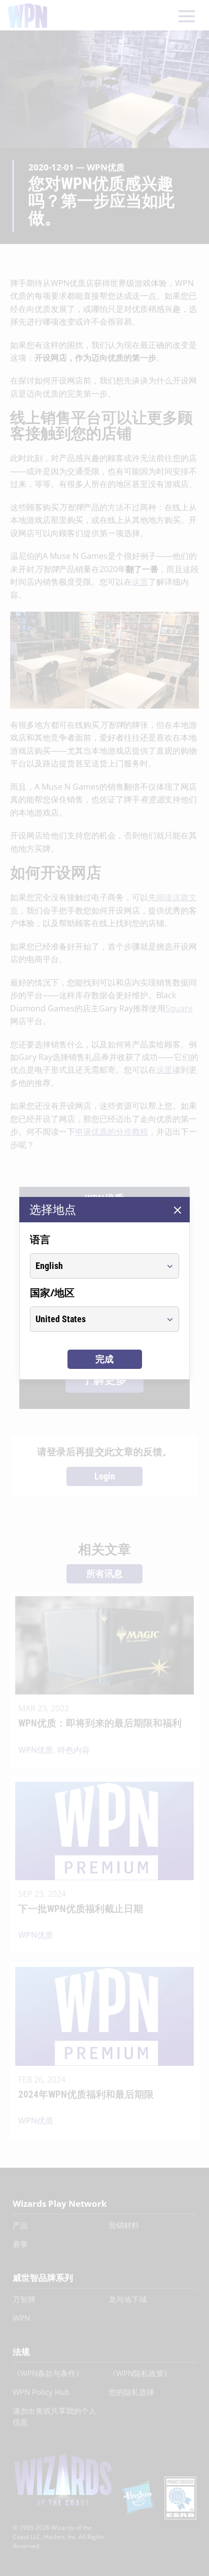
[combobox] (95, 1266)
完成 (104, 1359)
